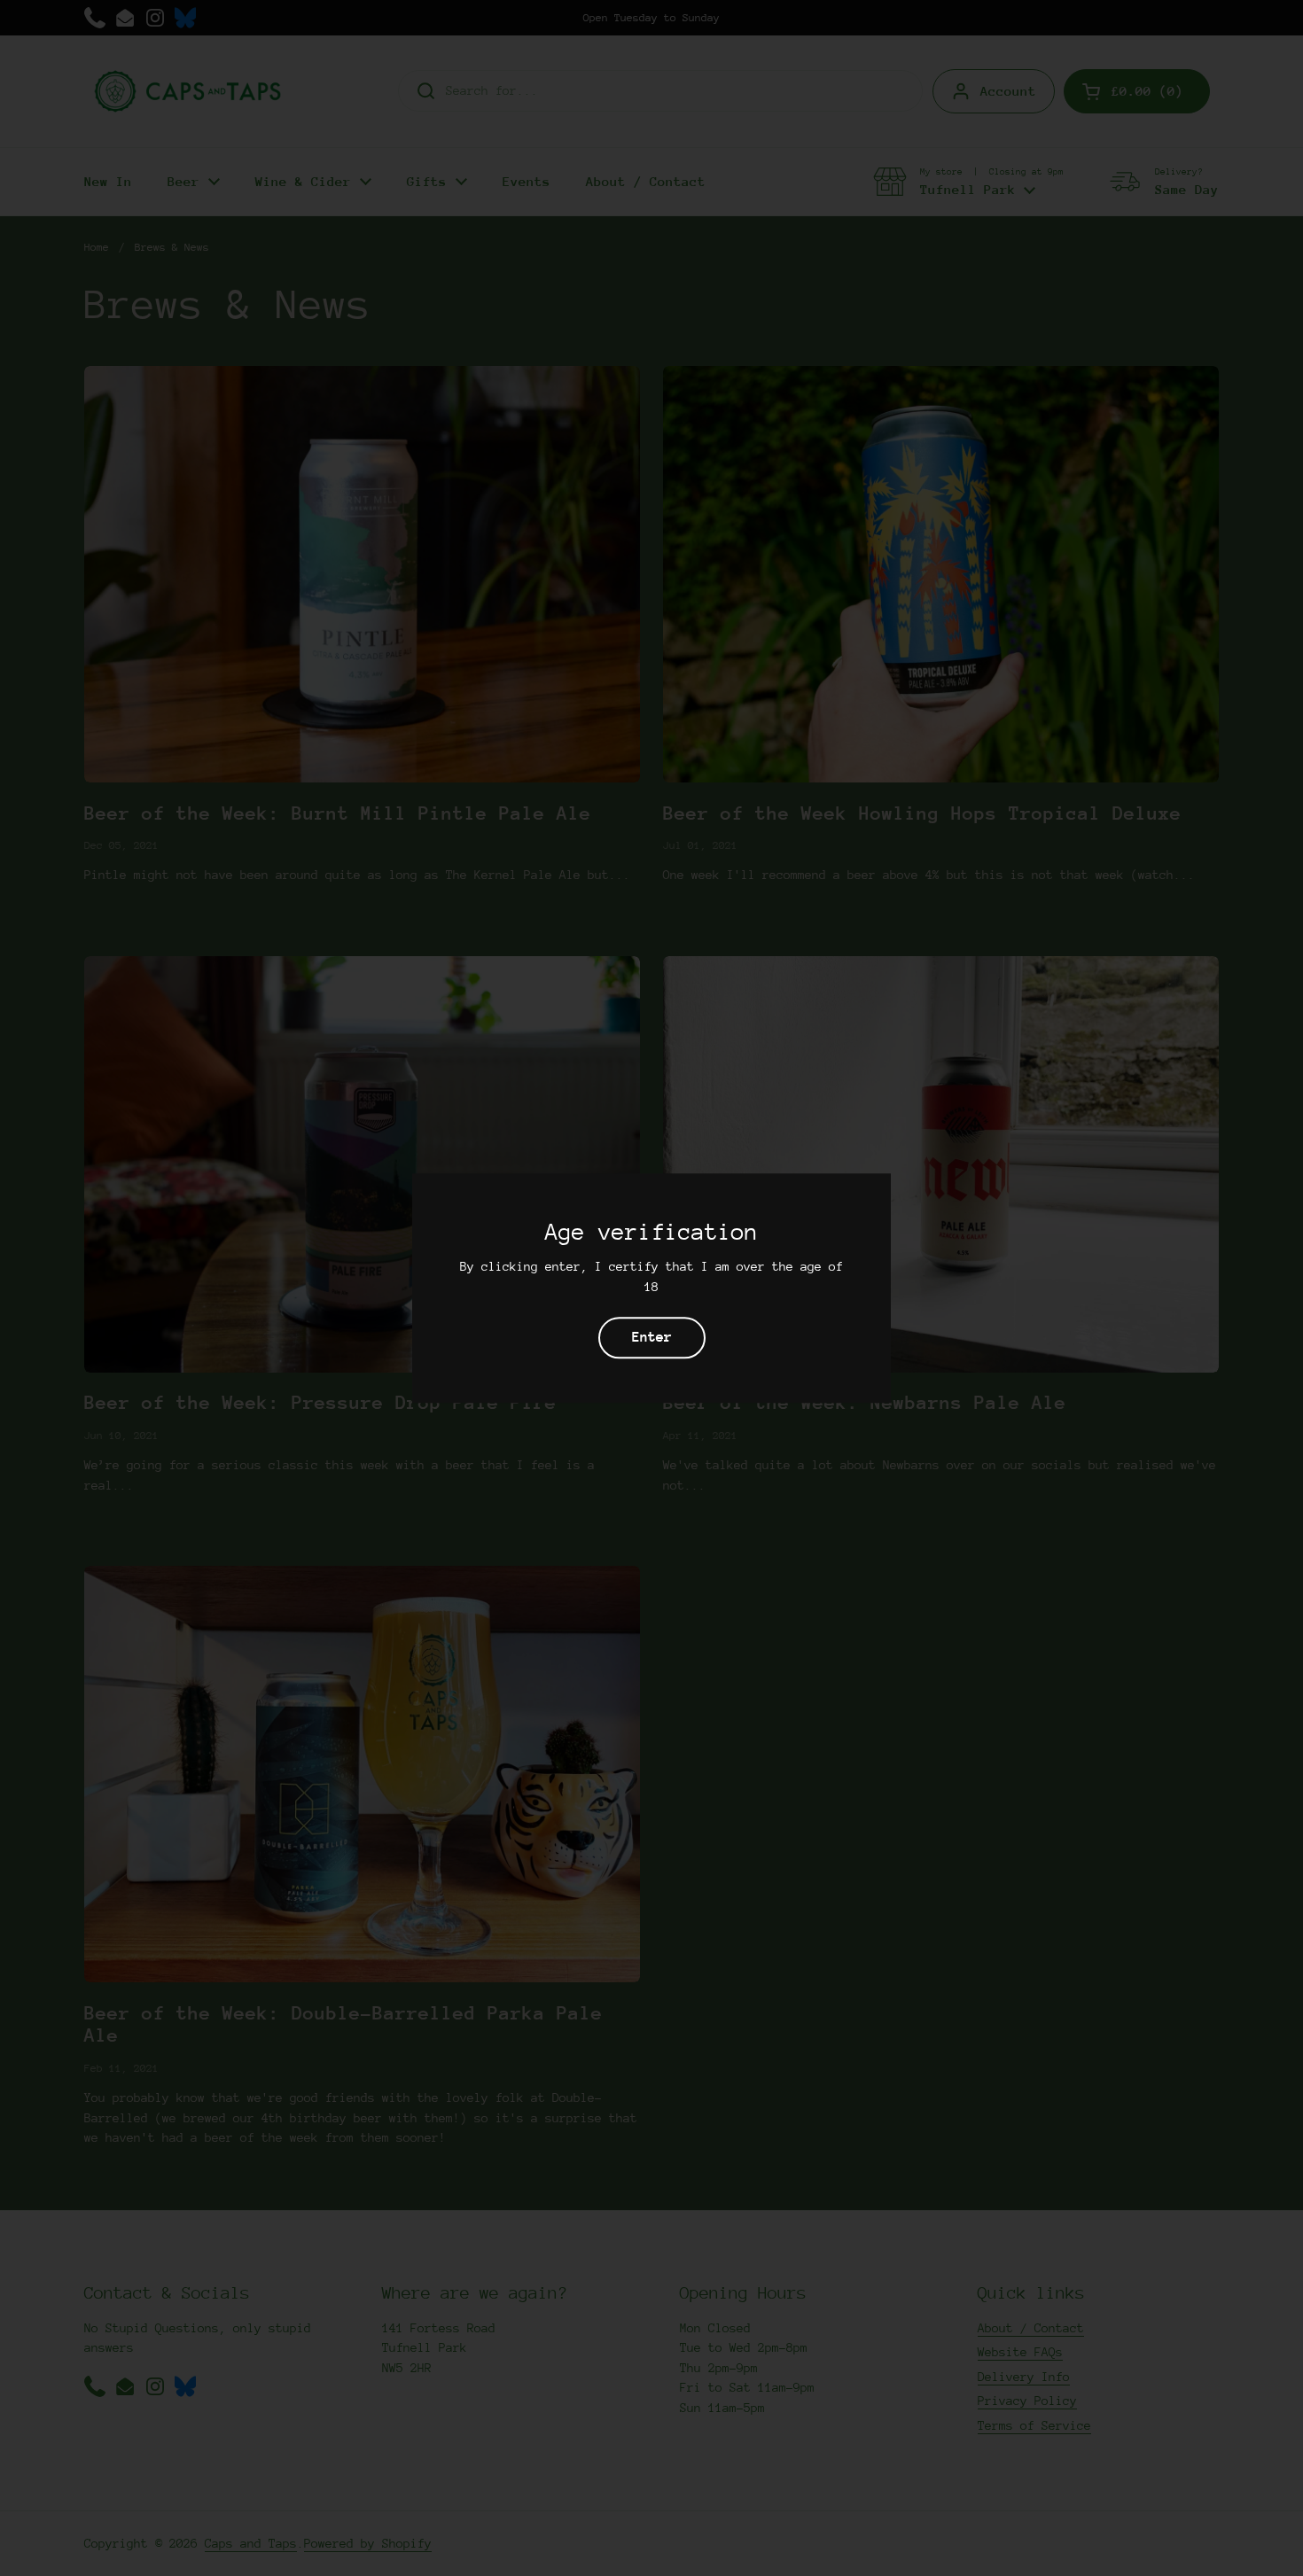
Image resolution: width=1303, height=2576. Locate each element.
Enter (652, 1337)
